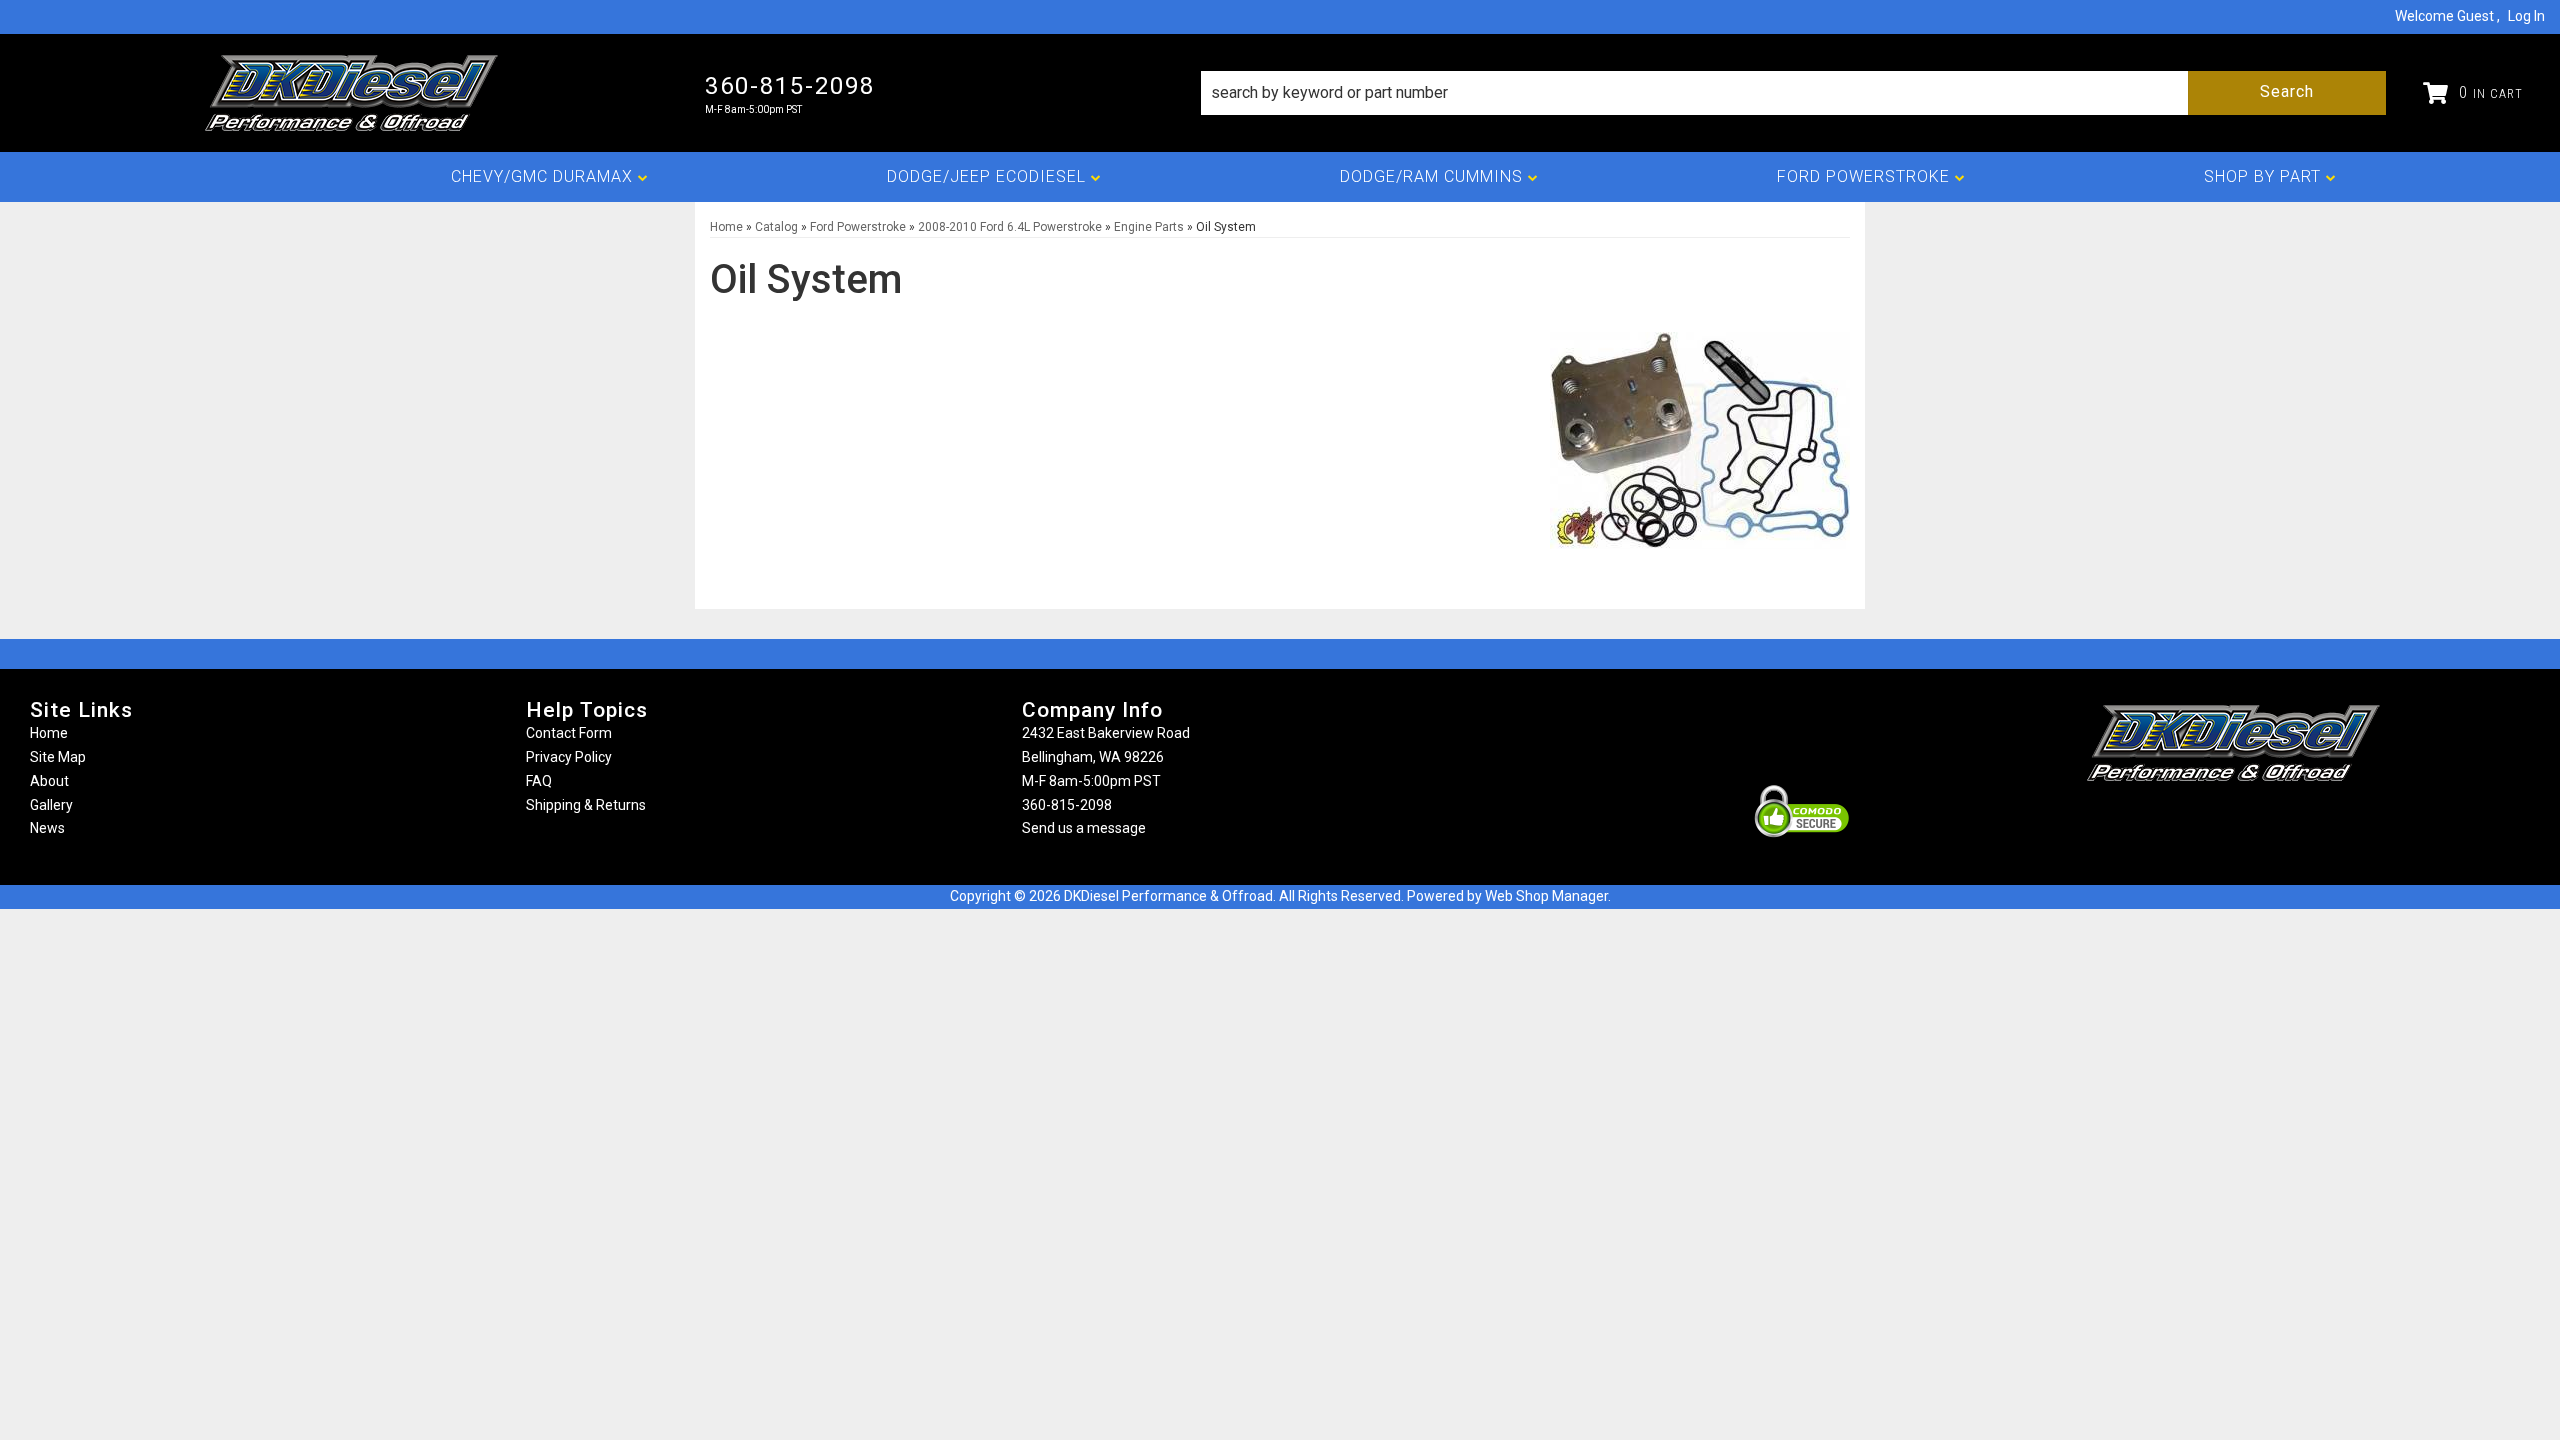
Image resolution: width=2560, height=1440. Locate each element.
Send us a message (1084, 828)
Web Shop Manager (1546, 896)
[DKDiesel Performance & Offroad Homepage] (352, 93)
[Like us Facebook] (2200, 820)
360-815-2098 (1067, 805)
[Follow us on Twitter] (2255, 820)
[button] (1793, 93)
